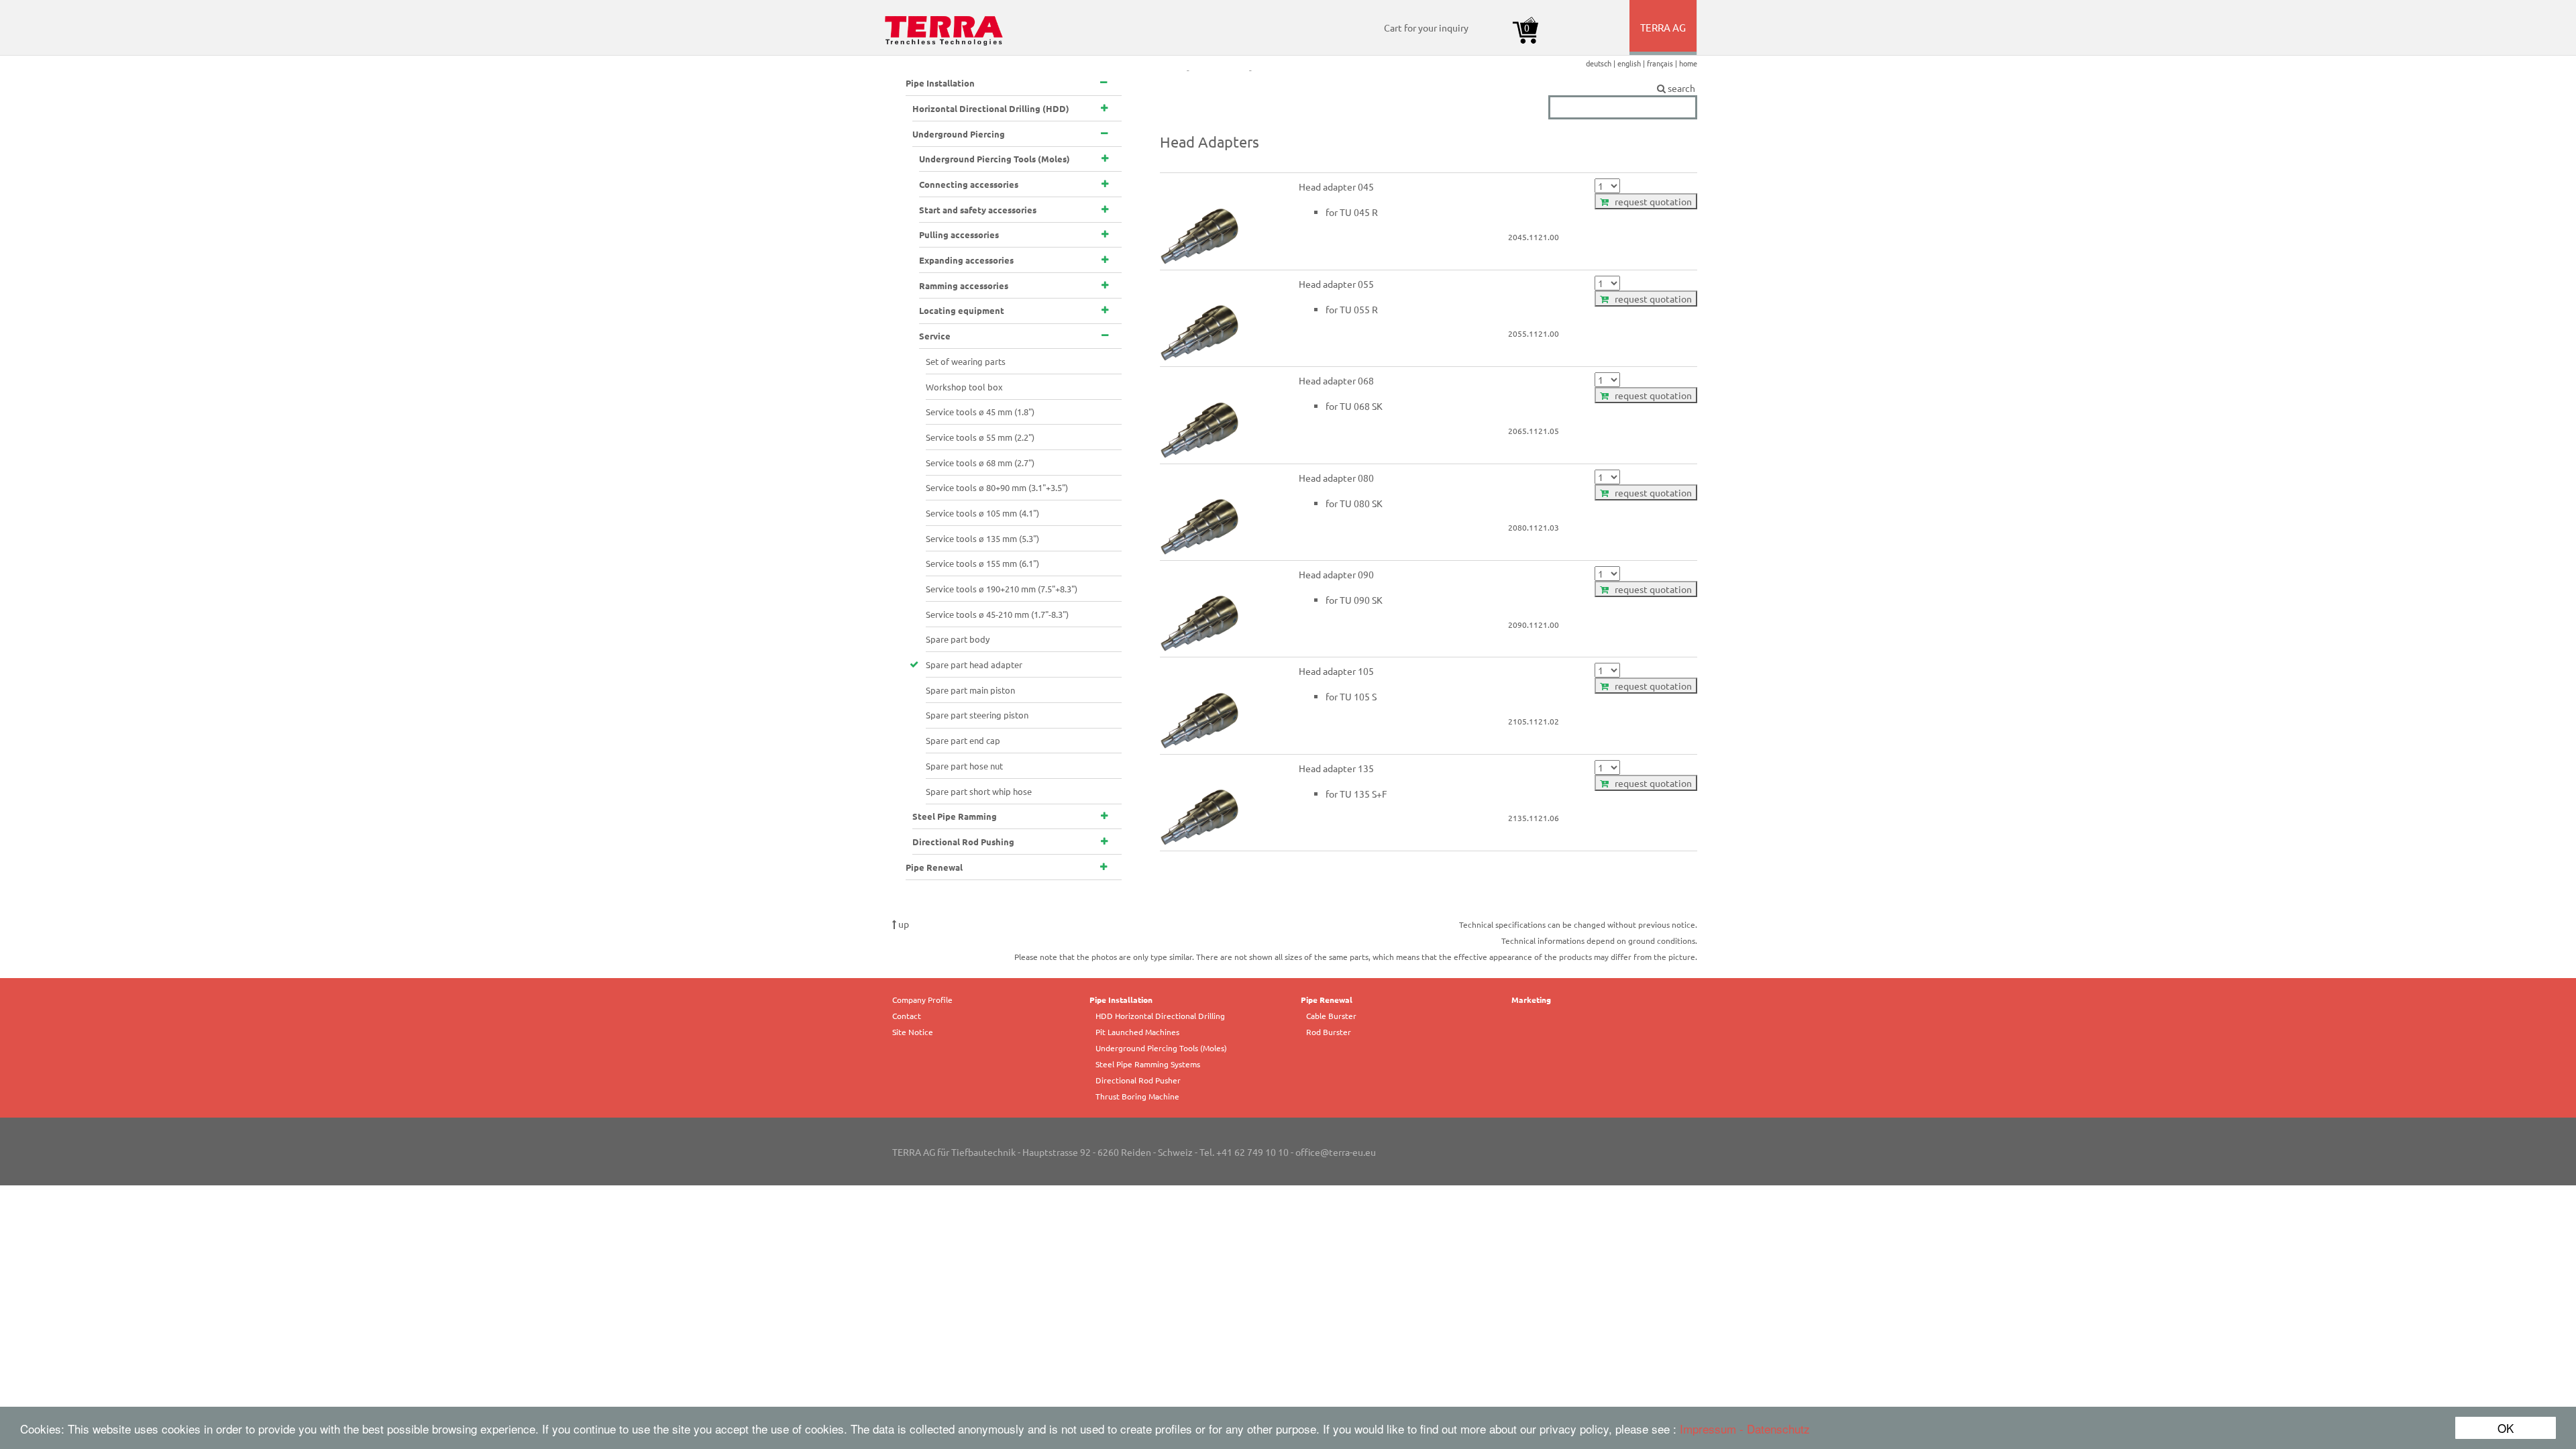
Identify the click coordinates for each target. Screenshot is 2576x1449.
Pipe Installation (1121, 1000)
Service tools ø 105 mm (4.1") (982, 513)
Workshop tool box (964, 387)
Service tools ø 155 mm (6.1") (982, 563)
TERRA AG (1664, 38)
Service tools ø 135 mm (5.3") (982, 538)
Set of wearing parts (966, 361)
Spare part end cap (963, 740)
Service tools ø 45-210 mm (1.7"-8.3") (997, 614)
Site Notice (913, 1032)
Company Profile (922, 1000)
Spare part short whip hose (979, 791)
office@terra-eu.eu (1336, 1152)
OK (2506, 1428)
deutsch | (1602, 63)
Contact (907, 1016)
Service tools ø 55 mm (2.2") (980, 437)
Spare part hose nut (964, 766)
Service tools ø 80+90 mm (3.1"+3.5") (997, 487)
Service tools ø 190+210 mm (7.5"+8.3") (1002, 589)
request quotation (1650, 201)
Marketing (1531, 1000)
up (903, 924)
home (1688, 63)
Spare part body (958, 639)
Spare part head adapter (974, 664)
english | (1632, 63)
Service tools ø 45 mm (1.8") (980, 412)
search (1681, 88)
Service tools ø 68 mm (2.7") (980, 463)
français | (1663, 63)
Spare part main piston (970, 690)
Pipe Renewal (1327, 1000)
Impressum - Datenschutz (1745, 1429)
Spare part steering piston (977, 715)
